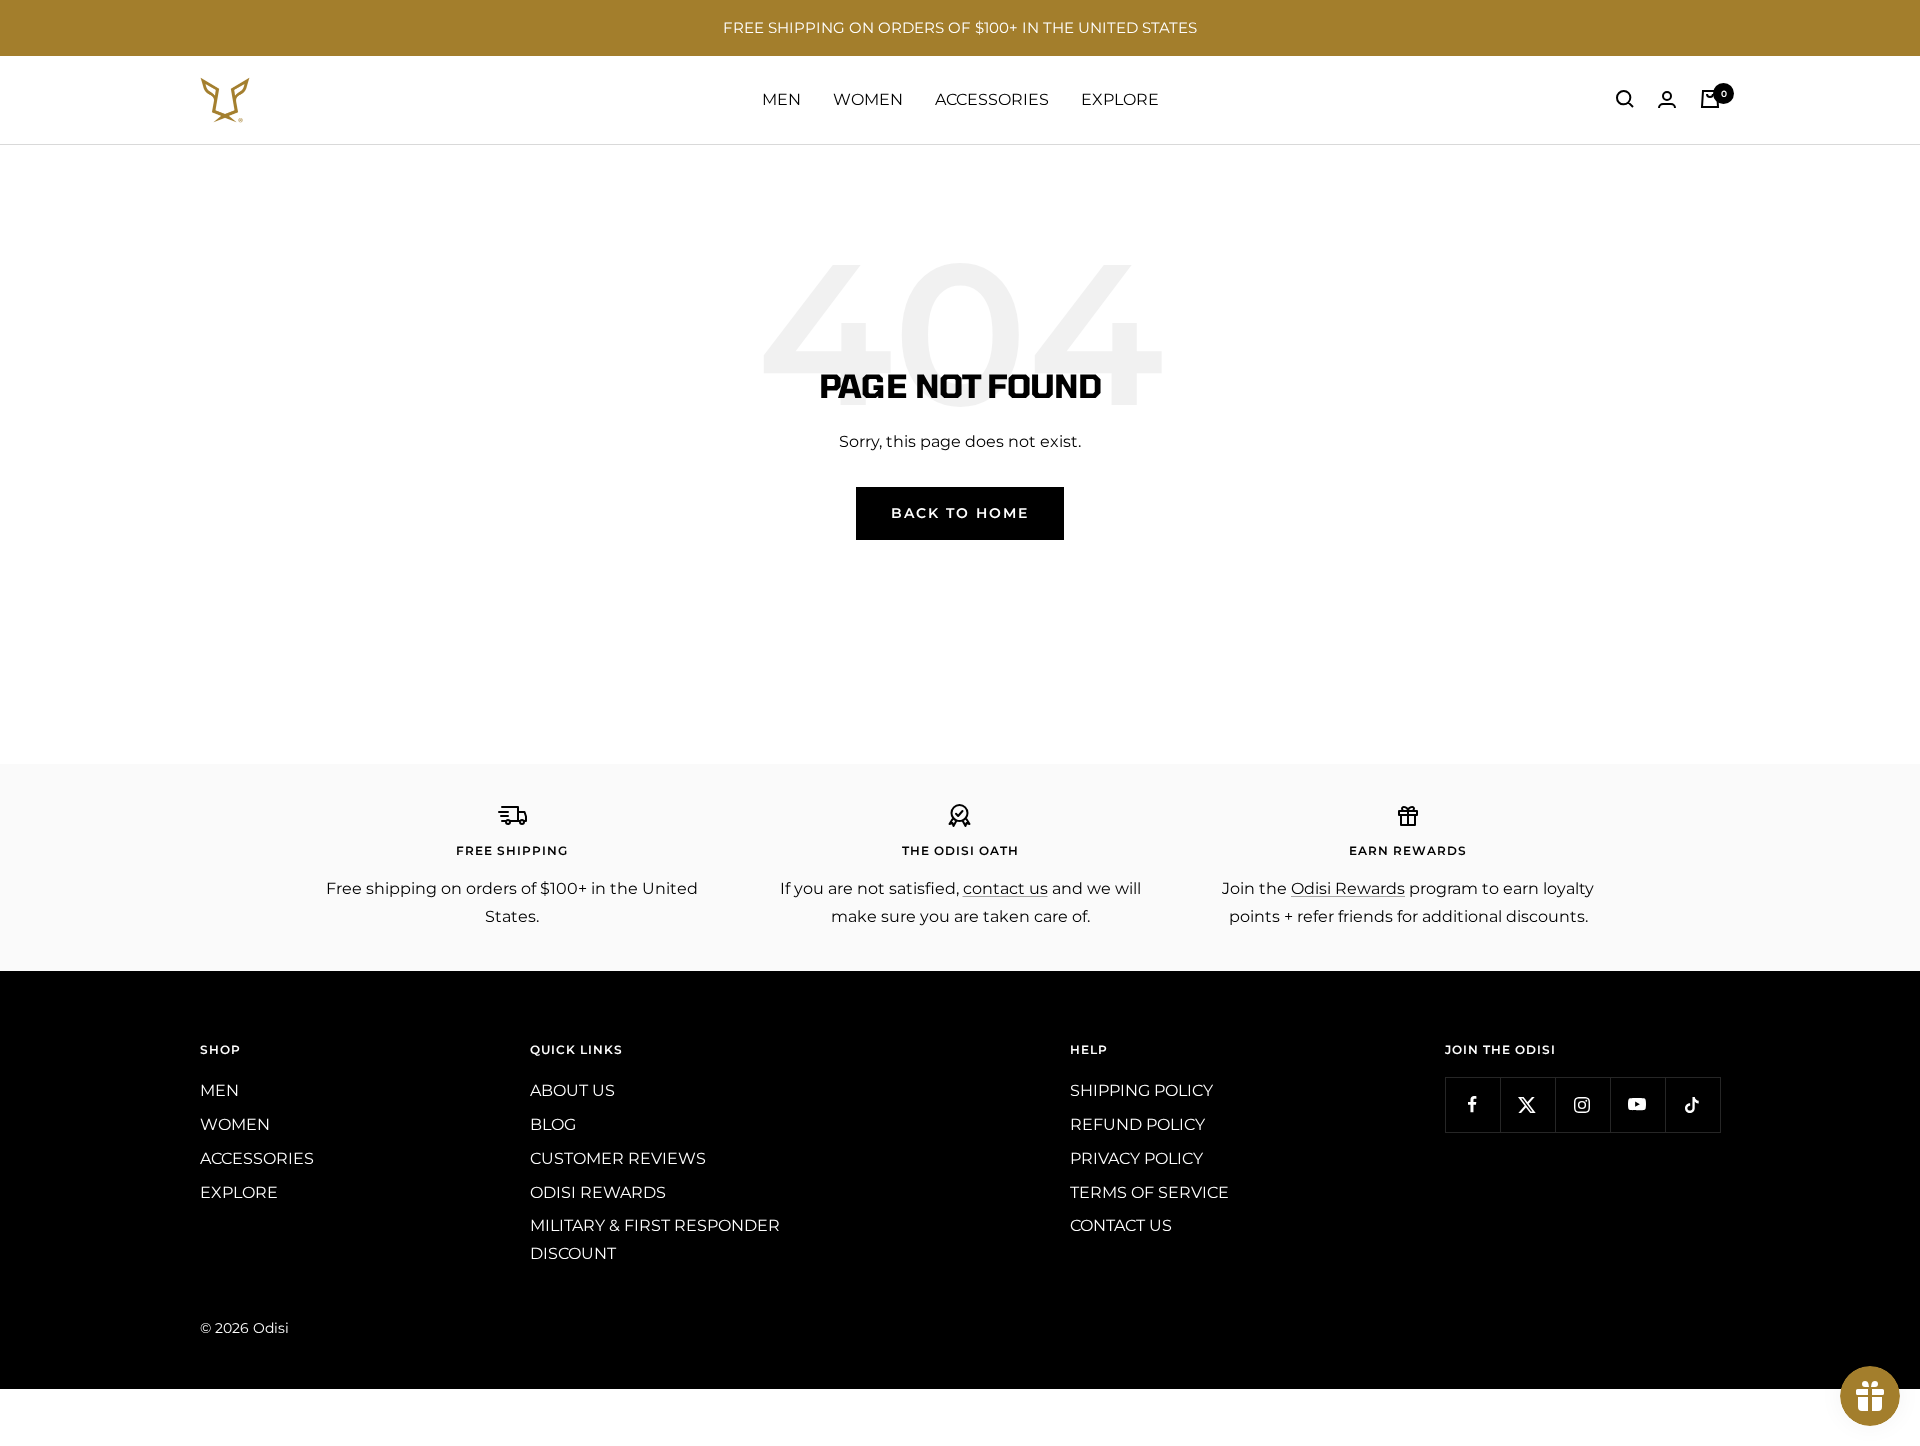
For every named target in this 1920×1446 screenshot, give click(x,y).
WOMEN (868, 99)
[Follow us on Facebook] (1472, 1104)
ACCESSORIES (992, 99)
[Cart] (1710, 99)
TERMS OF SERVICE (1149, 1192)
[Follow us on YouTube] (1637, 1104)
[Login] (1667, 99)
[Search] (1625, 99)
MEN (781, 99)
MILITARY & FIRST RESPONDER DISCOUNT (655, 1239)
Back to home (960, 513)
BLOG (553, 1124)
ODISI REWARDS (598, 1192)
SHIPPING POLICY (1141, 1090)
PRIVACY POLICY (1136, 1158)
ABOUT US (572, 1090)
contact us (1005, 888)
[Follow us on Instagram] (1582, 1104)
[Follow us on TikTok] (1692, 1104)
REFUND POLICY (1137, 1124)
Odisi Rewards (1348, 888)
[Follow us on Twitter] (1527, 1104)
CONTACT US (1121, 1225)
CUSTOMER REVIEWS (618, 1158)
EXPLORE (1120, 99)
